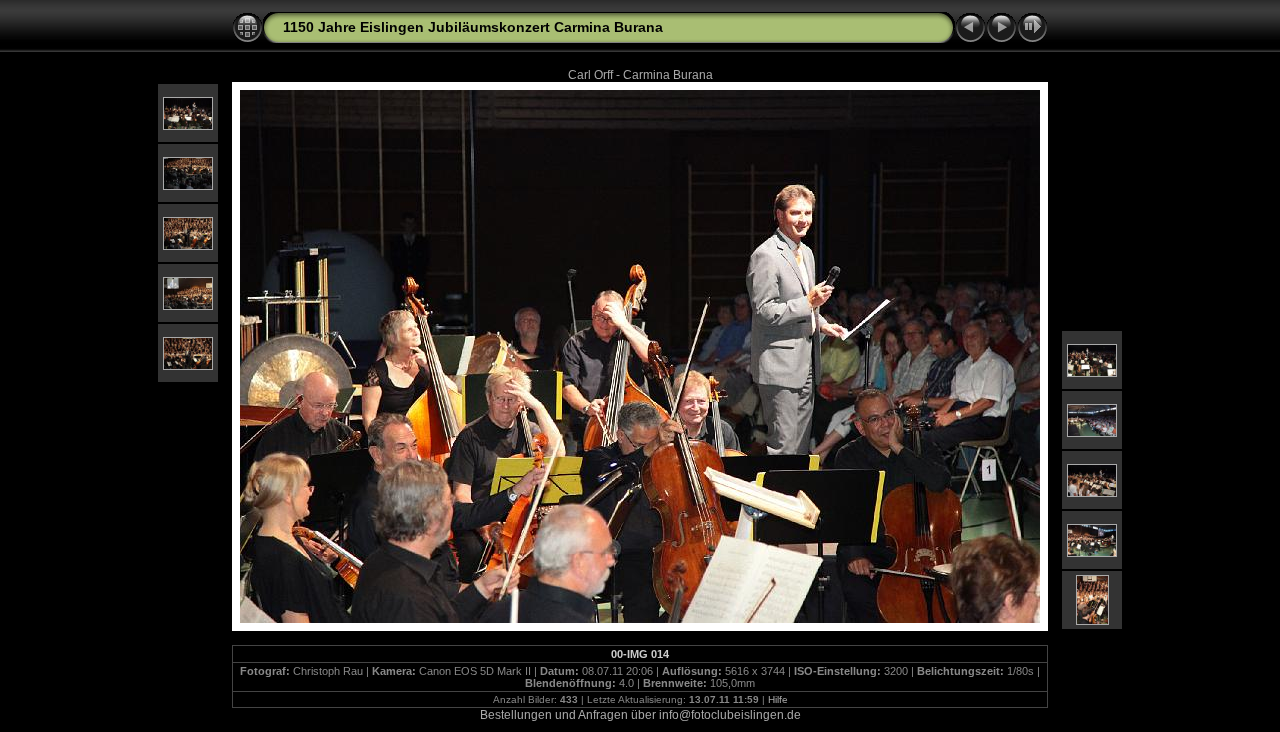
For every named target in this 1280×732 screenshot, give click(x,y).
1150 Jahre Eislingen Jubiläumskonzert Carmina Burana (473, 27)
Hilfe (778, 699)
